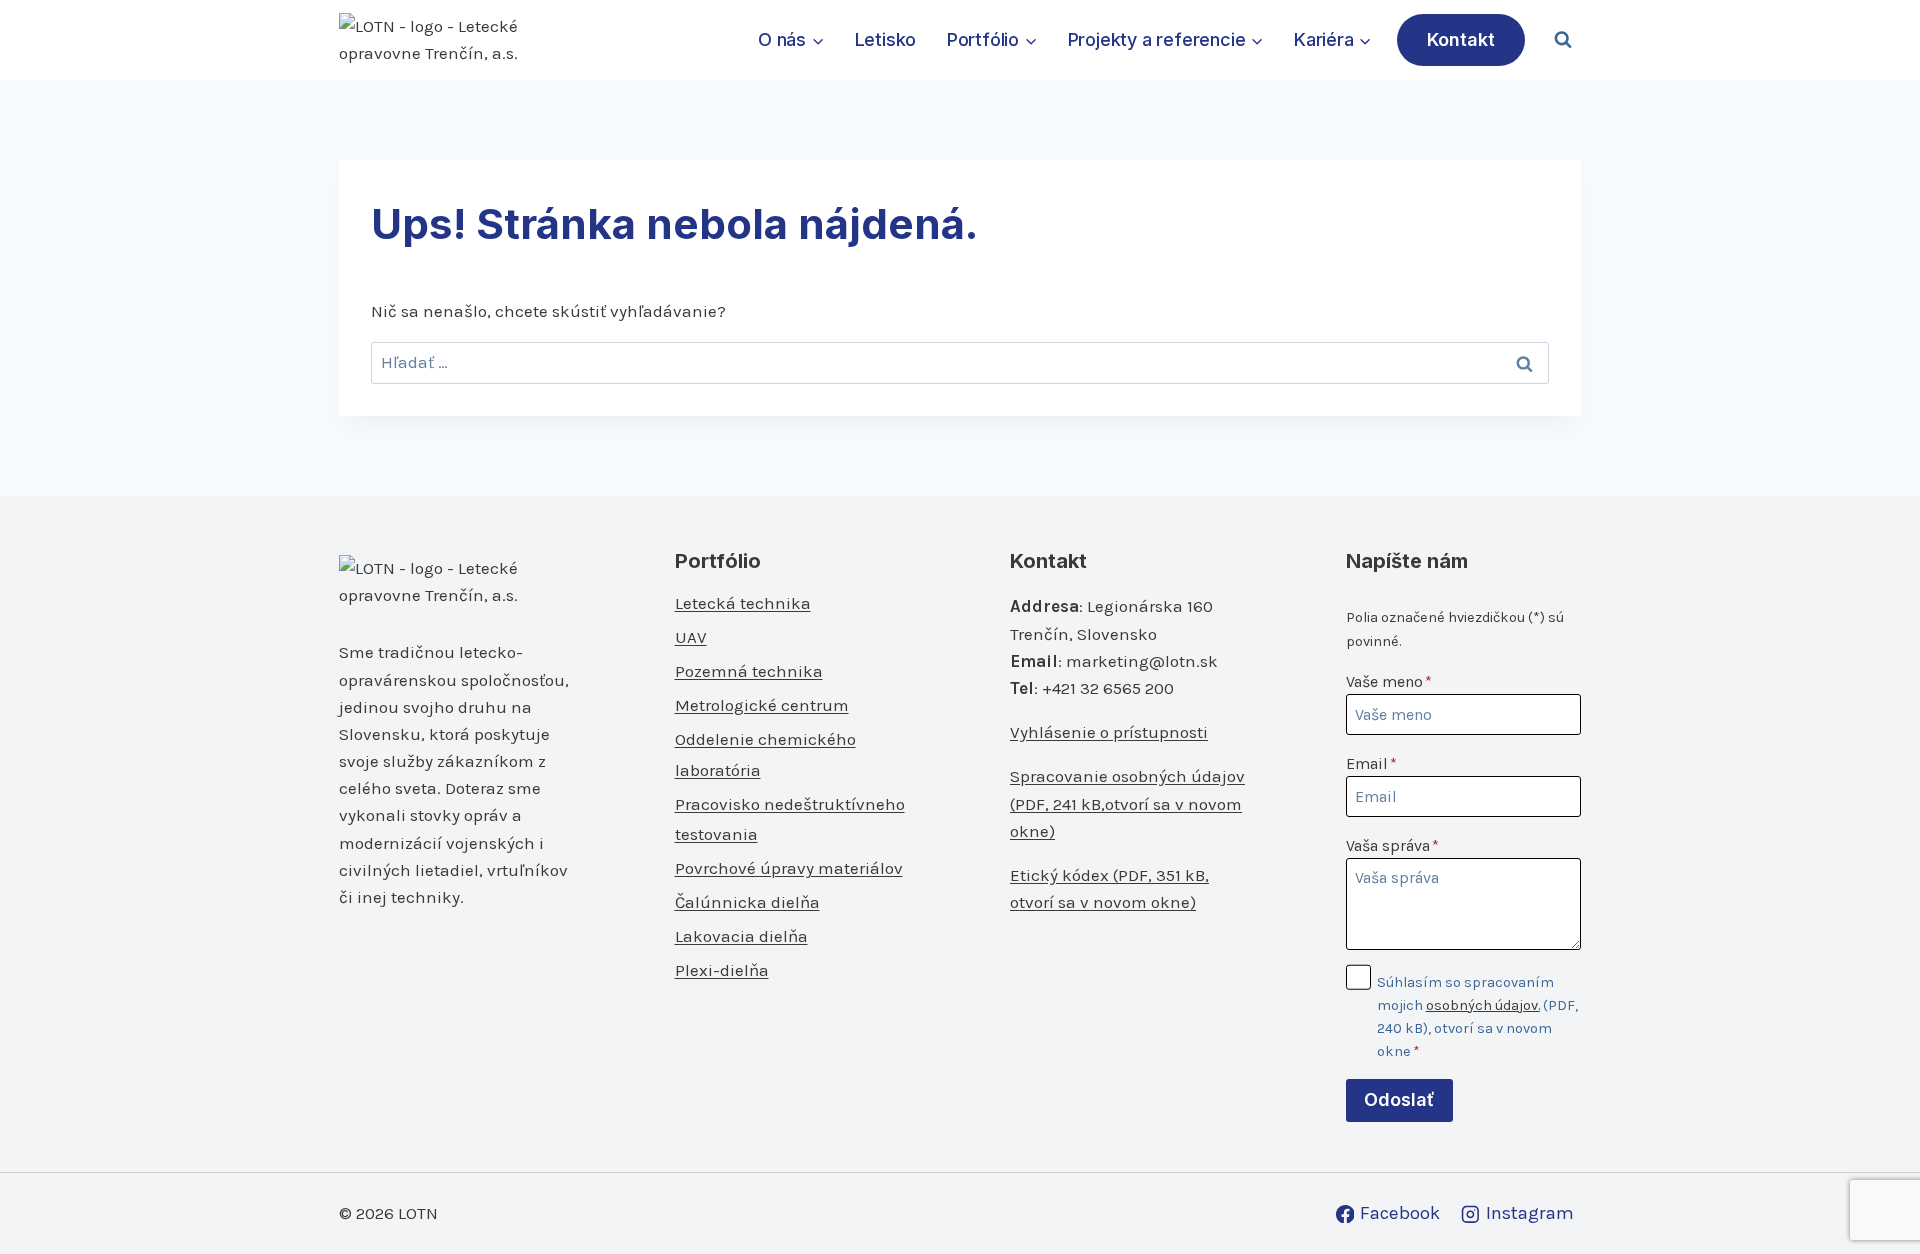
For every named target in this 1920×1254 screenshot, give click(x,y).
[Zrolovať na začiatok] (1871, 1195)
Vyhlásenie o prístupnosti (1109, 732)
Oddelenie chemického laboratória (765, 754)
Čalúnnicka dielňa (747, 902)
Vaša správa (1392, 845)
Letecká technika (743, 603)
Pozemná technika (749, 671)
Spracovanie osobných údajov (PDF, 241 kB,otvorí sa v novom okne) (1127, 803)
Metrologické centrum (762, 705)
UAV (691, 637)
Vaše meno (1389, 681)
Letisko (886, 39)
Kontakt (1461, 39)
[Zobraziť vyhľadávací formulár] (1563, 40)
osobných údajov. (1483, 1005)
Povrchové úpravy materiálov (789, 868)
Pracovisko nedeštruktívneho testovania (790, 819)
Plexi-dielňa (722, 970)
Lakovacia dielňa (741, 936)
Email (1371, 763)
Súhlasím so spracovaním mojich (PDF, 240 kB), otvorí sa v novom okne (1477, 1017)
